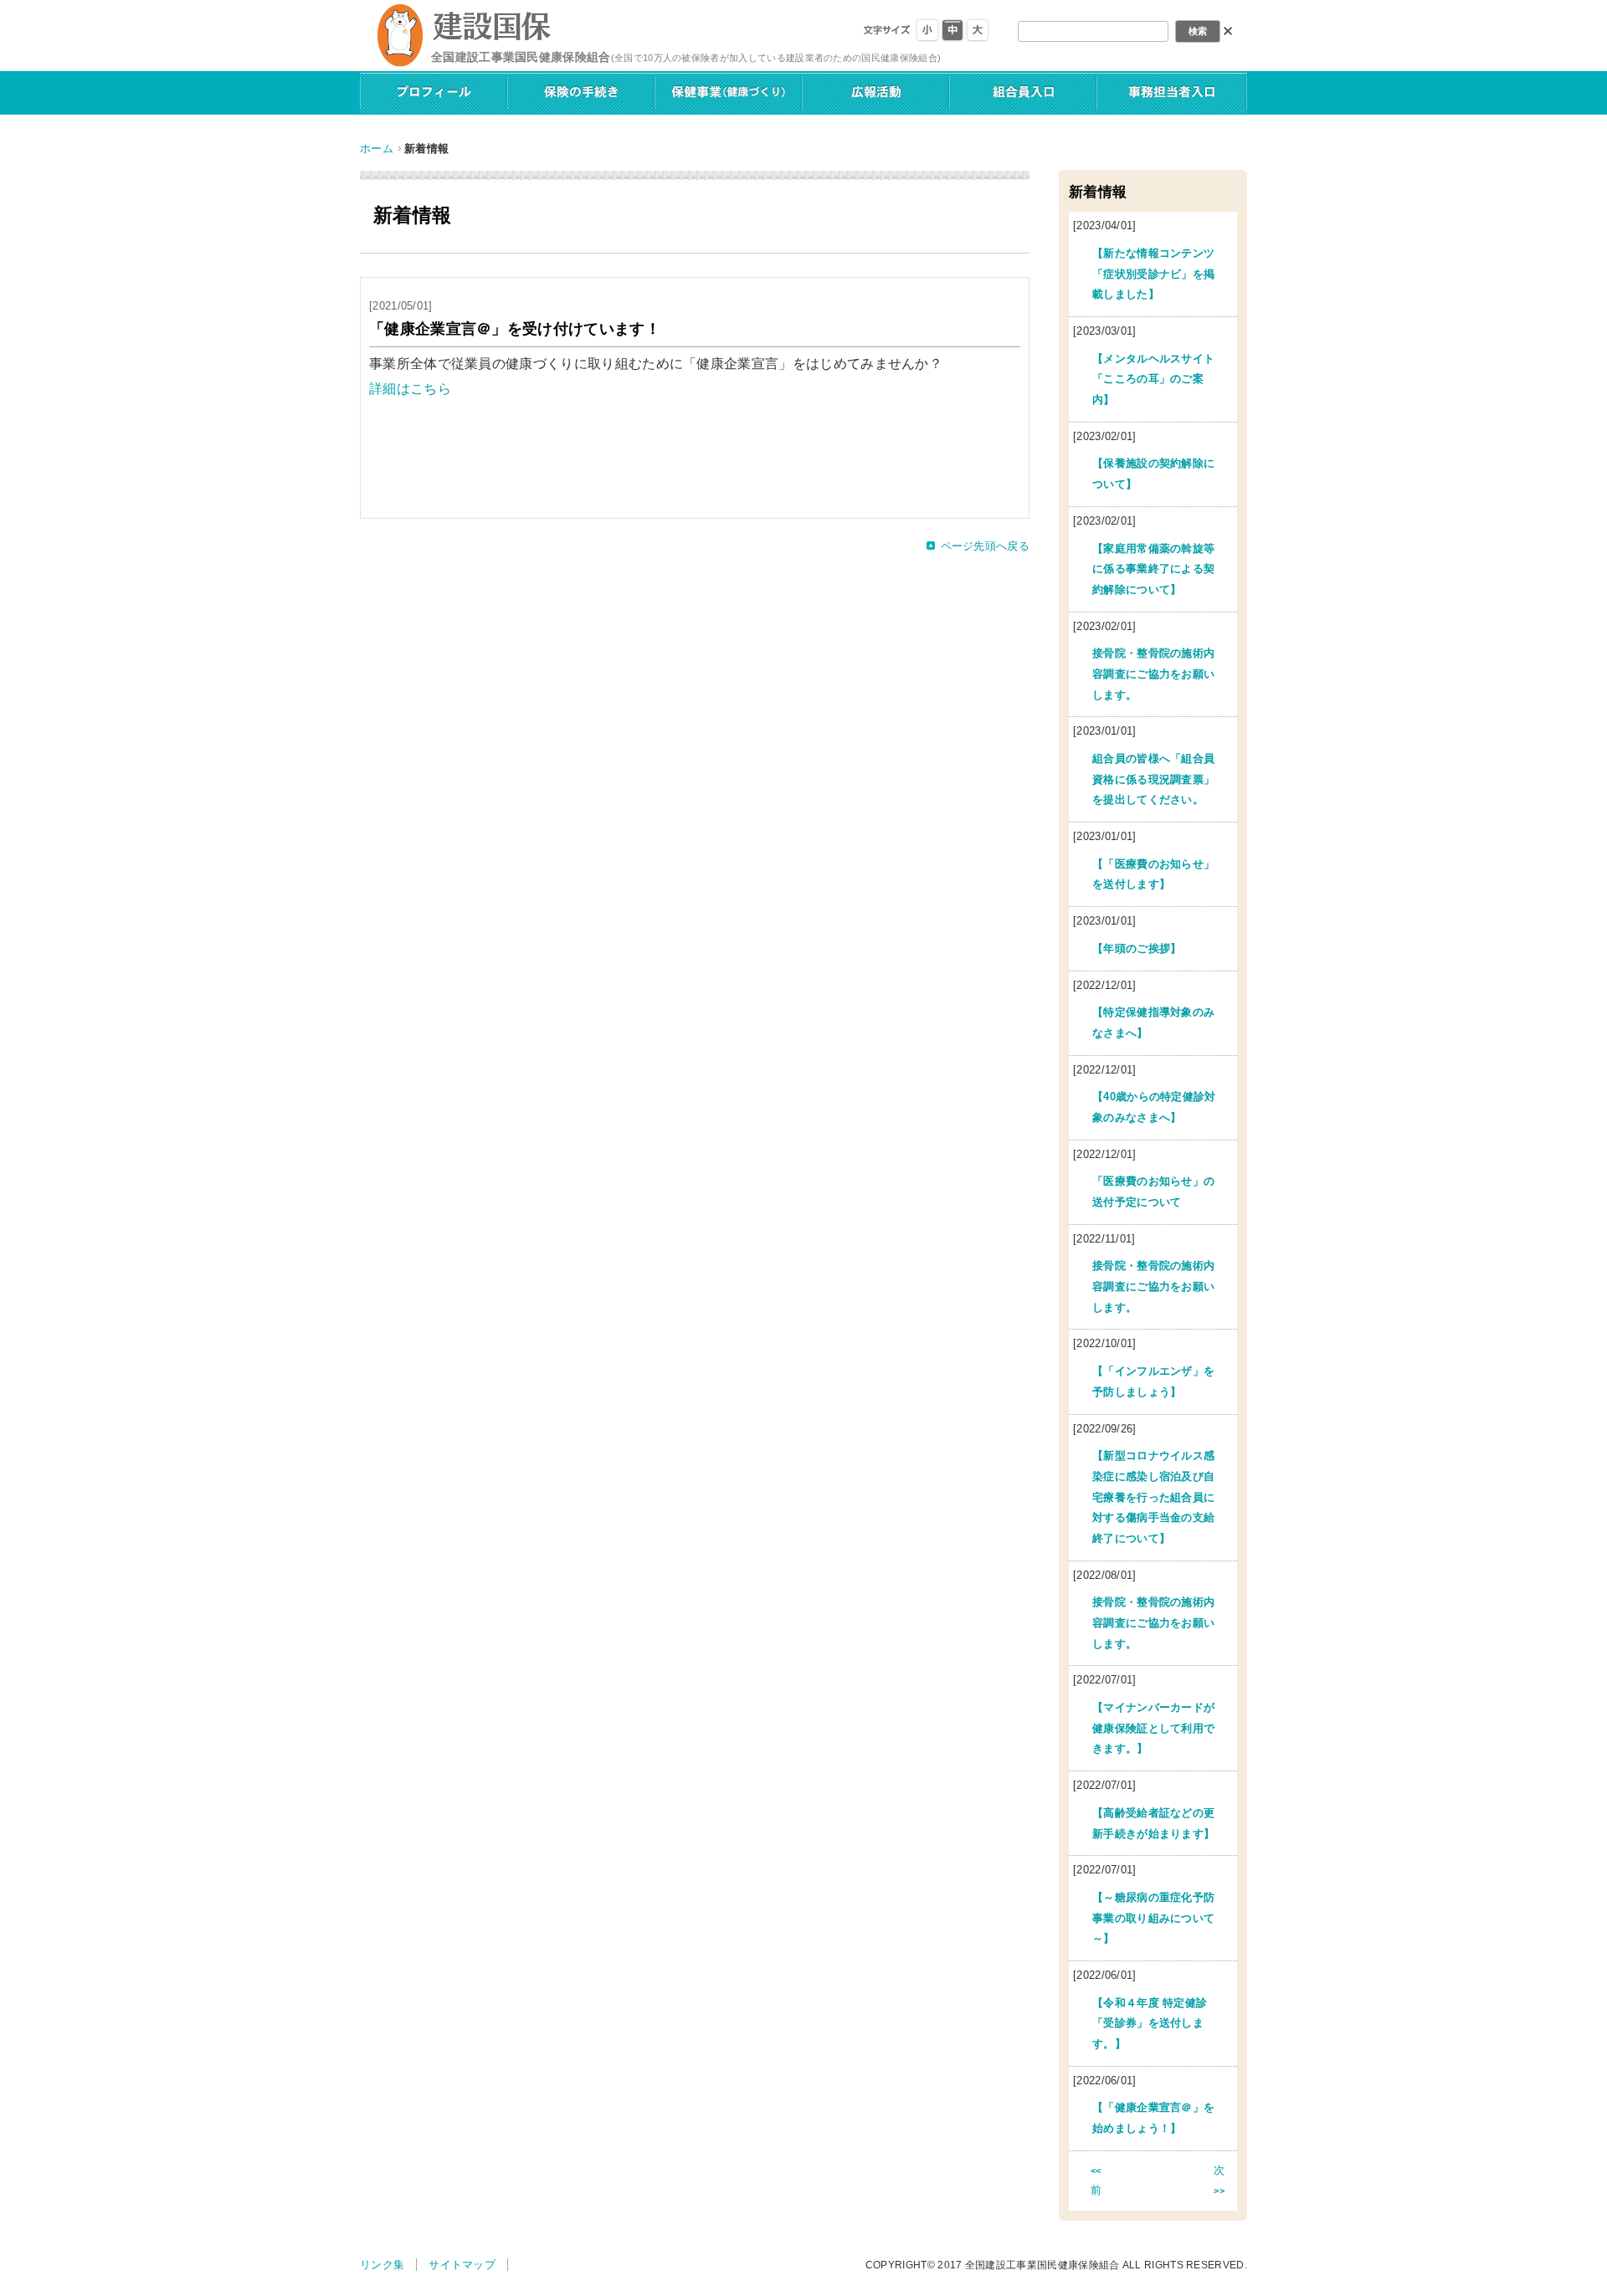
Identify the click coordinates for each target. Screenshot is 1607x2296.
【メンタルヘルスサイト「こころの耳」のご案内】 (1153, 379)
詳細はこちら (410, 389)
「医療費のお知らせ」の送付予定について (1153, 1192)
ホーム (377, 149)
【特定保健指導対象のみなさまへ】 (1153, 1022)
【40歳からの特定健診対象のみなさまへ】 (1154, 1107)
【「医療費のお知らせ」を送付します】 (1153, 874)
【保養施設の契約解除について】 (1153, 474)
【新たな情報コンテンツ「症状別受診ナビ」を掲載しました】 (1153, 274)
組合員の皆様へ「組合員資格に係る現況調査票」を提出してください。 (1153, 779)
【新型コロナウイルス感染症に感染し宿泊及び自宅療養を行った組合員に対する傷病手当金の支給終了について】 (1153, 1497)
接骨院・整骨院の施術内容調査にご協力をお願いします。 (1153, 674)
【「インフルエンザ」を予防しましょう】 (1153, 1381)
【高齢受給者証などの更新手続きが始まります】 (1153, 1823)
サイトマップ (462, 2265)
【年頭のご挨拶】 (1137, 948)
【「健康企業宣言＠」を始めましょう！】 (1153, 2118)
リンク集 (382, 2265)
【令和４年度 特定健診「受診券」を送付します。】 (1150, 2023)
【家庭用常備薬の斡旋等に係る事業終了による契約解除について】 (1153, 569)
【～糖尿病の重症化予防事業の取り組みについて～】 (1153, 1918)
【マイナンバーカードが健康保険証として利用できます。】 (1153, 1728)
